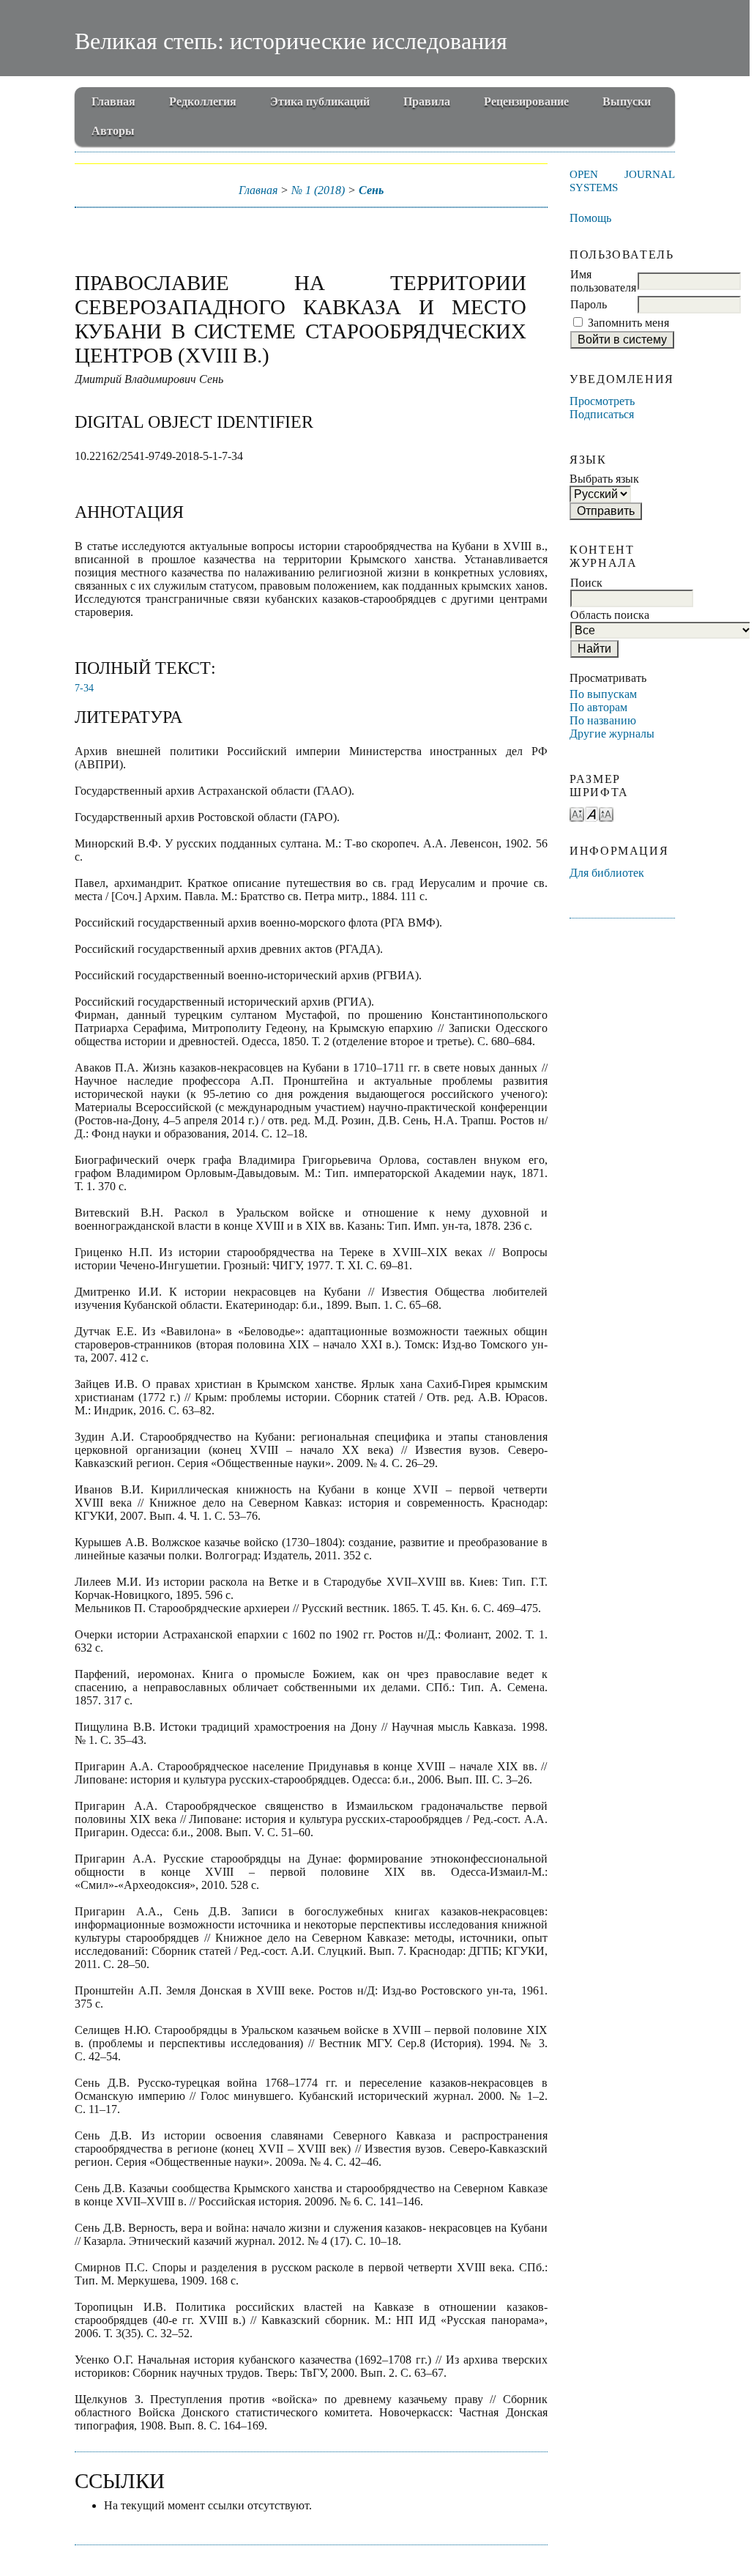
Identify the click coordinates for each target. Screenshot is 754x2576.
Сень (371, 190)
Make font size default (591, 813)
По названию (603, 720)
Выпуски (627, 101)
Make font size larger (606, 813)
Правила (427, 101)
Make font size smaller (577, 813)
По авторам (598, 707)
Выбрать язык (604, 479)
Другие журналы (612, 734)
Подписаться (602, 414)
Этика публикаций (320, 101)
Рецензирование (526, 101)
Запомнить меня (628, 323)
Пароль (589, 304)
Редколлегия (203, 101)
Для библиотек (607, 873)
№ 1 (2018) (318, 190)
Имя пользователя (603, 281)
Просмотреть (602, 401)
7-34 (84, 688)
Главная (113, 101)
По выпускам (603, 694)
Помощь (590, 218)
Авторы (113, 131)
